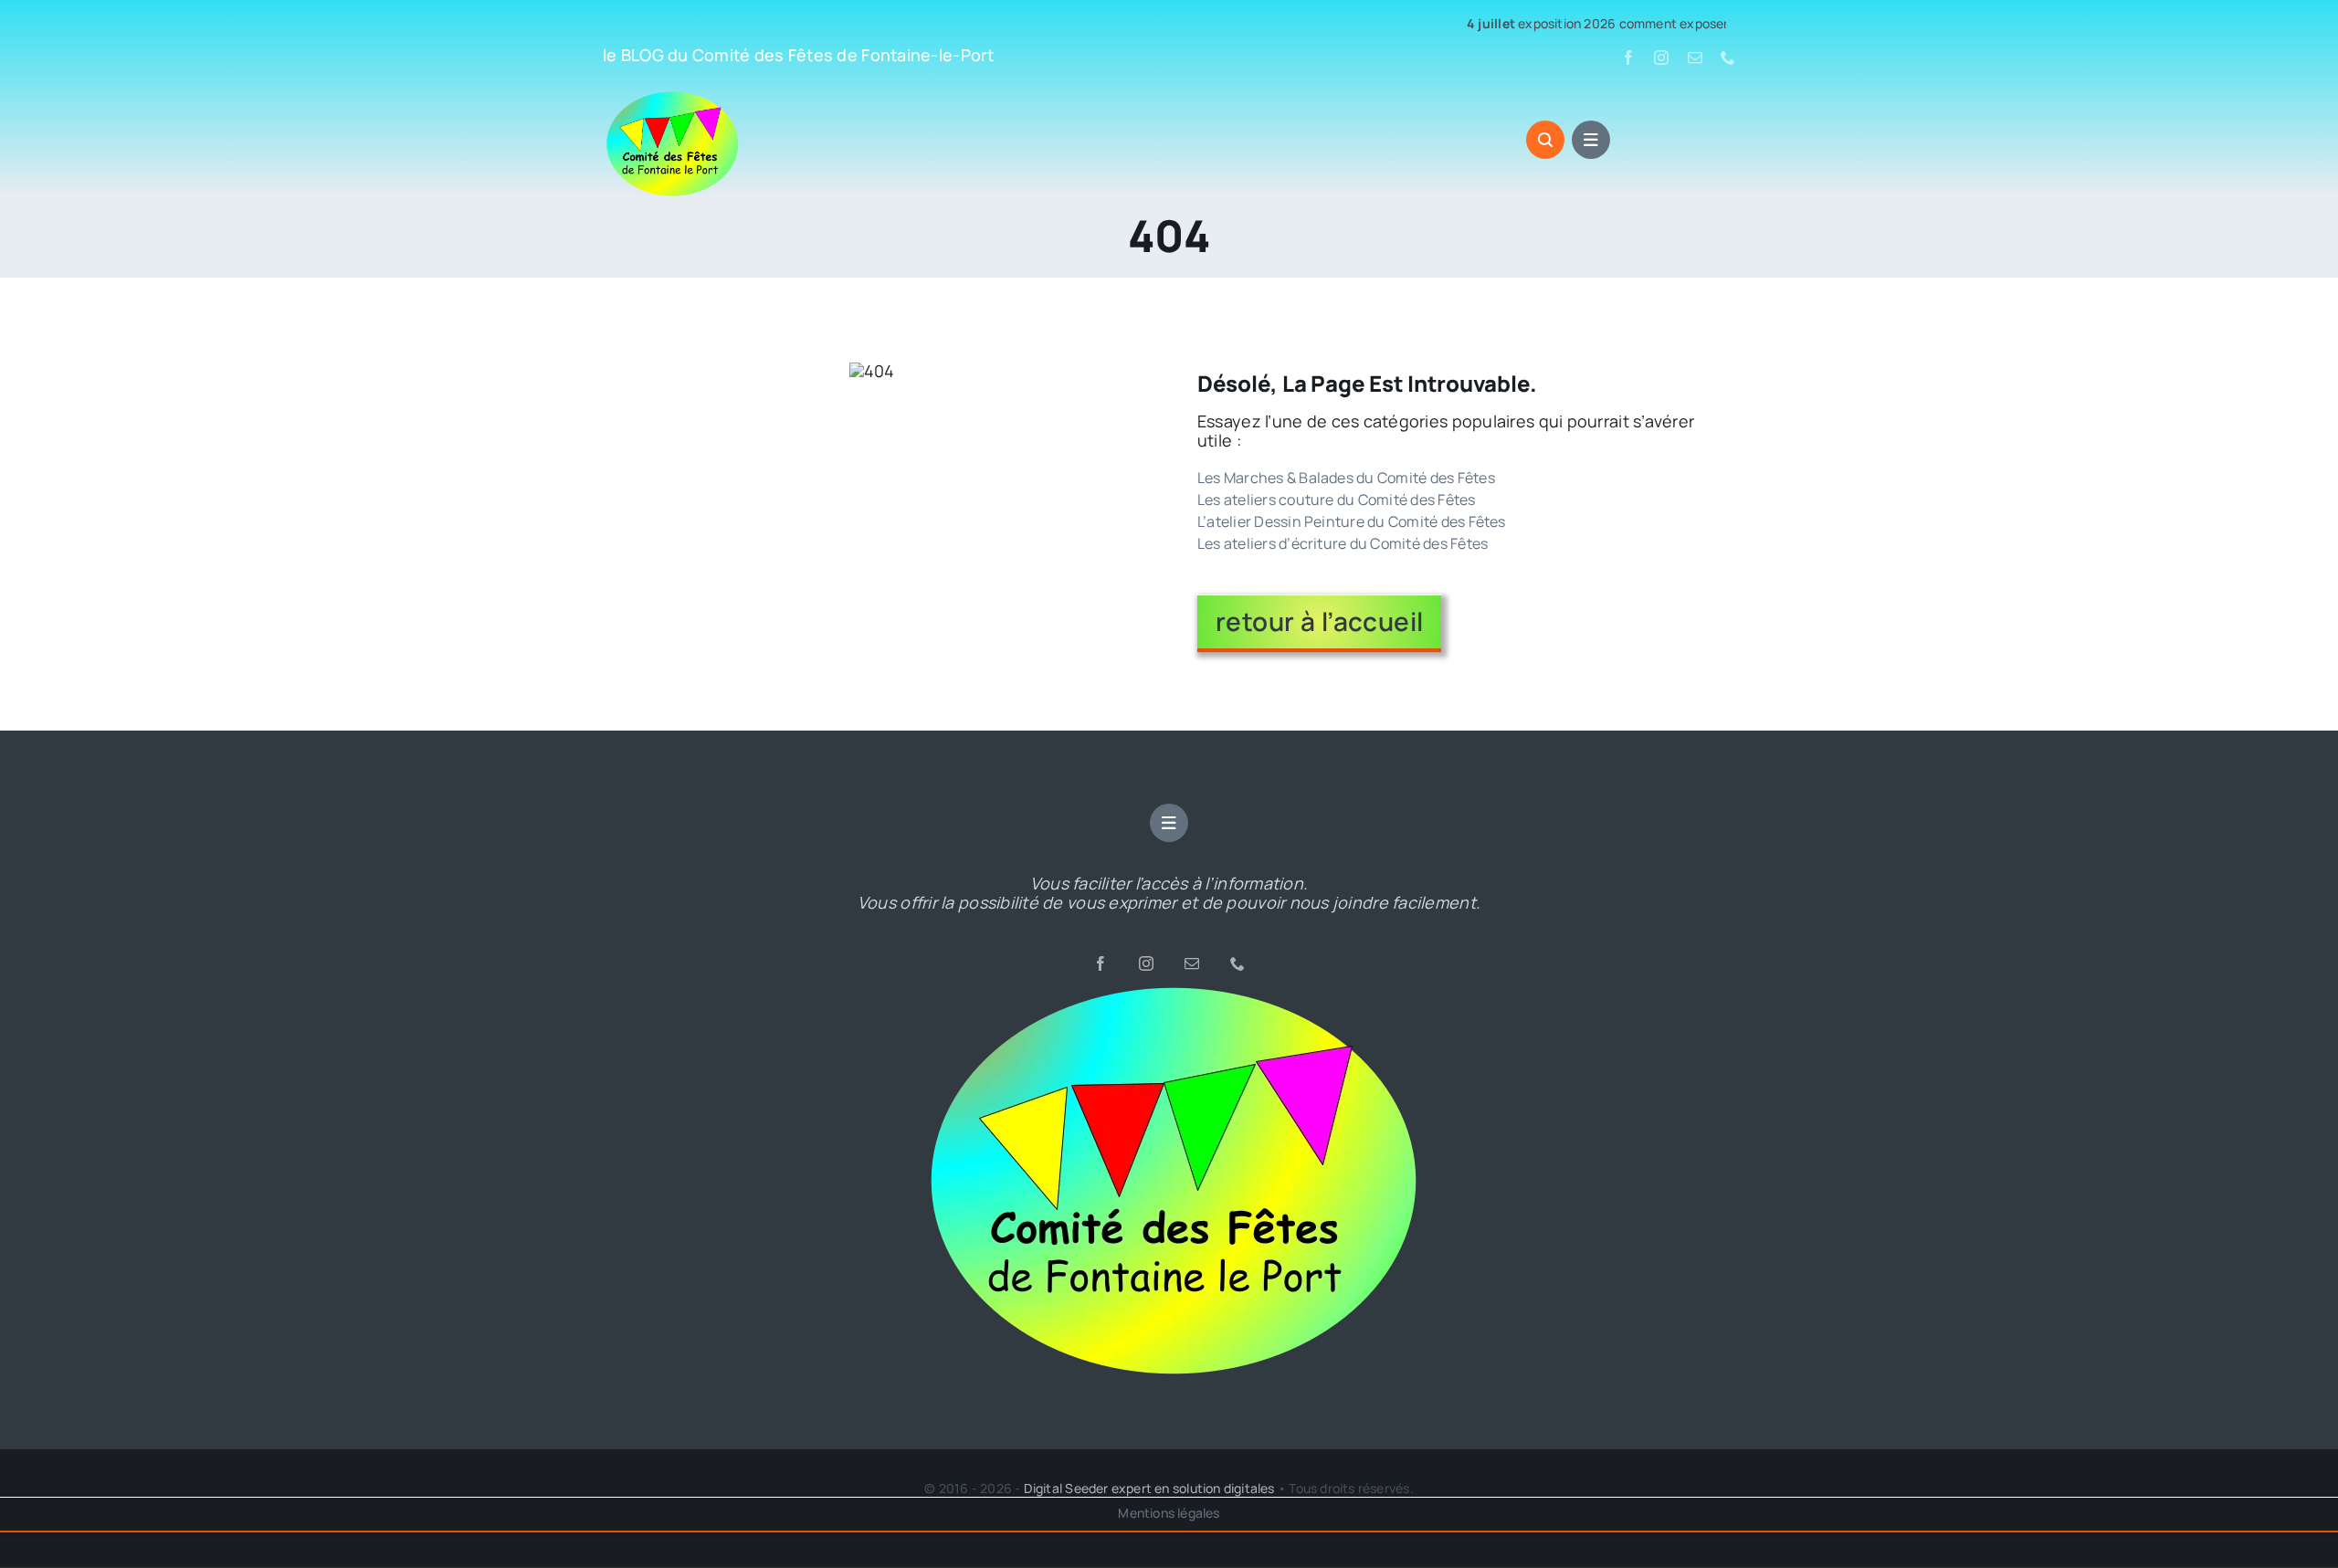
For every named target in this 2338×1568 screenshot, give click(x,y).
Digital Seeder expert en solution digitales (1149, 1488)
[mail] (1695, 58)
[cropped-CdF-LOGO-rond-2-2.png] (1169, 990)
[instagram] (1661, 58)
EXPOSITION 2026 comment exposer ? (1533, 24)
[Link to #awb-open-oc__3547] (1591, 140)
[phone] (1728, 58)
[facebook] (1628, 58)
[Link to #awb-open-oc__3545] (1545, 140)
